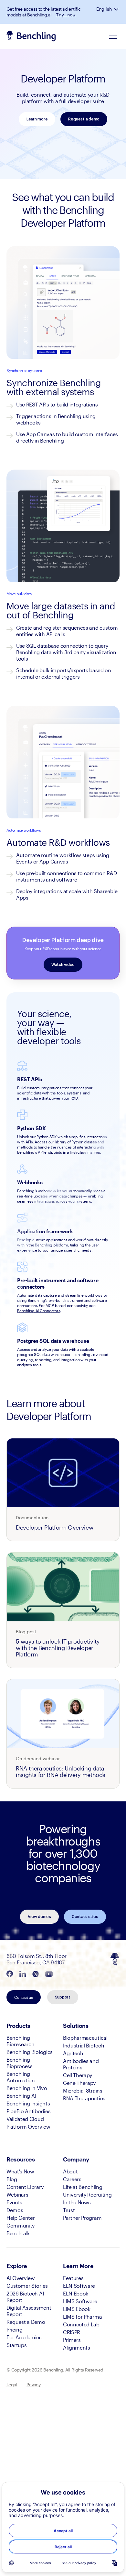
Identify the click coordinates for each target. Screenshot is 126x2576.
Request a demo (84, 119)
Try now (66, 15)
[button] (117, 9)
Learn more (37, 119)
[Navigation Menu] (113, 36)
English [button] (104, 9)
